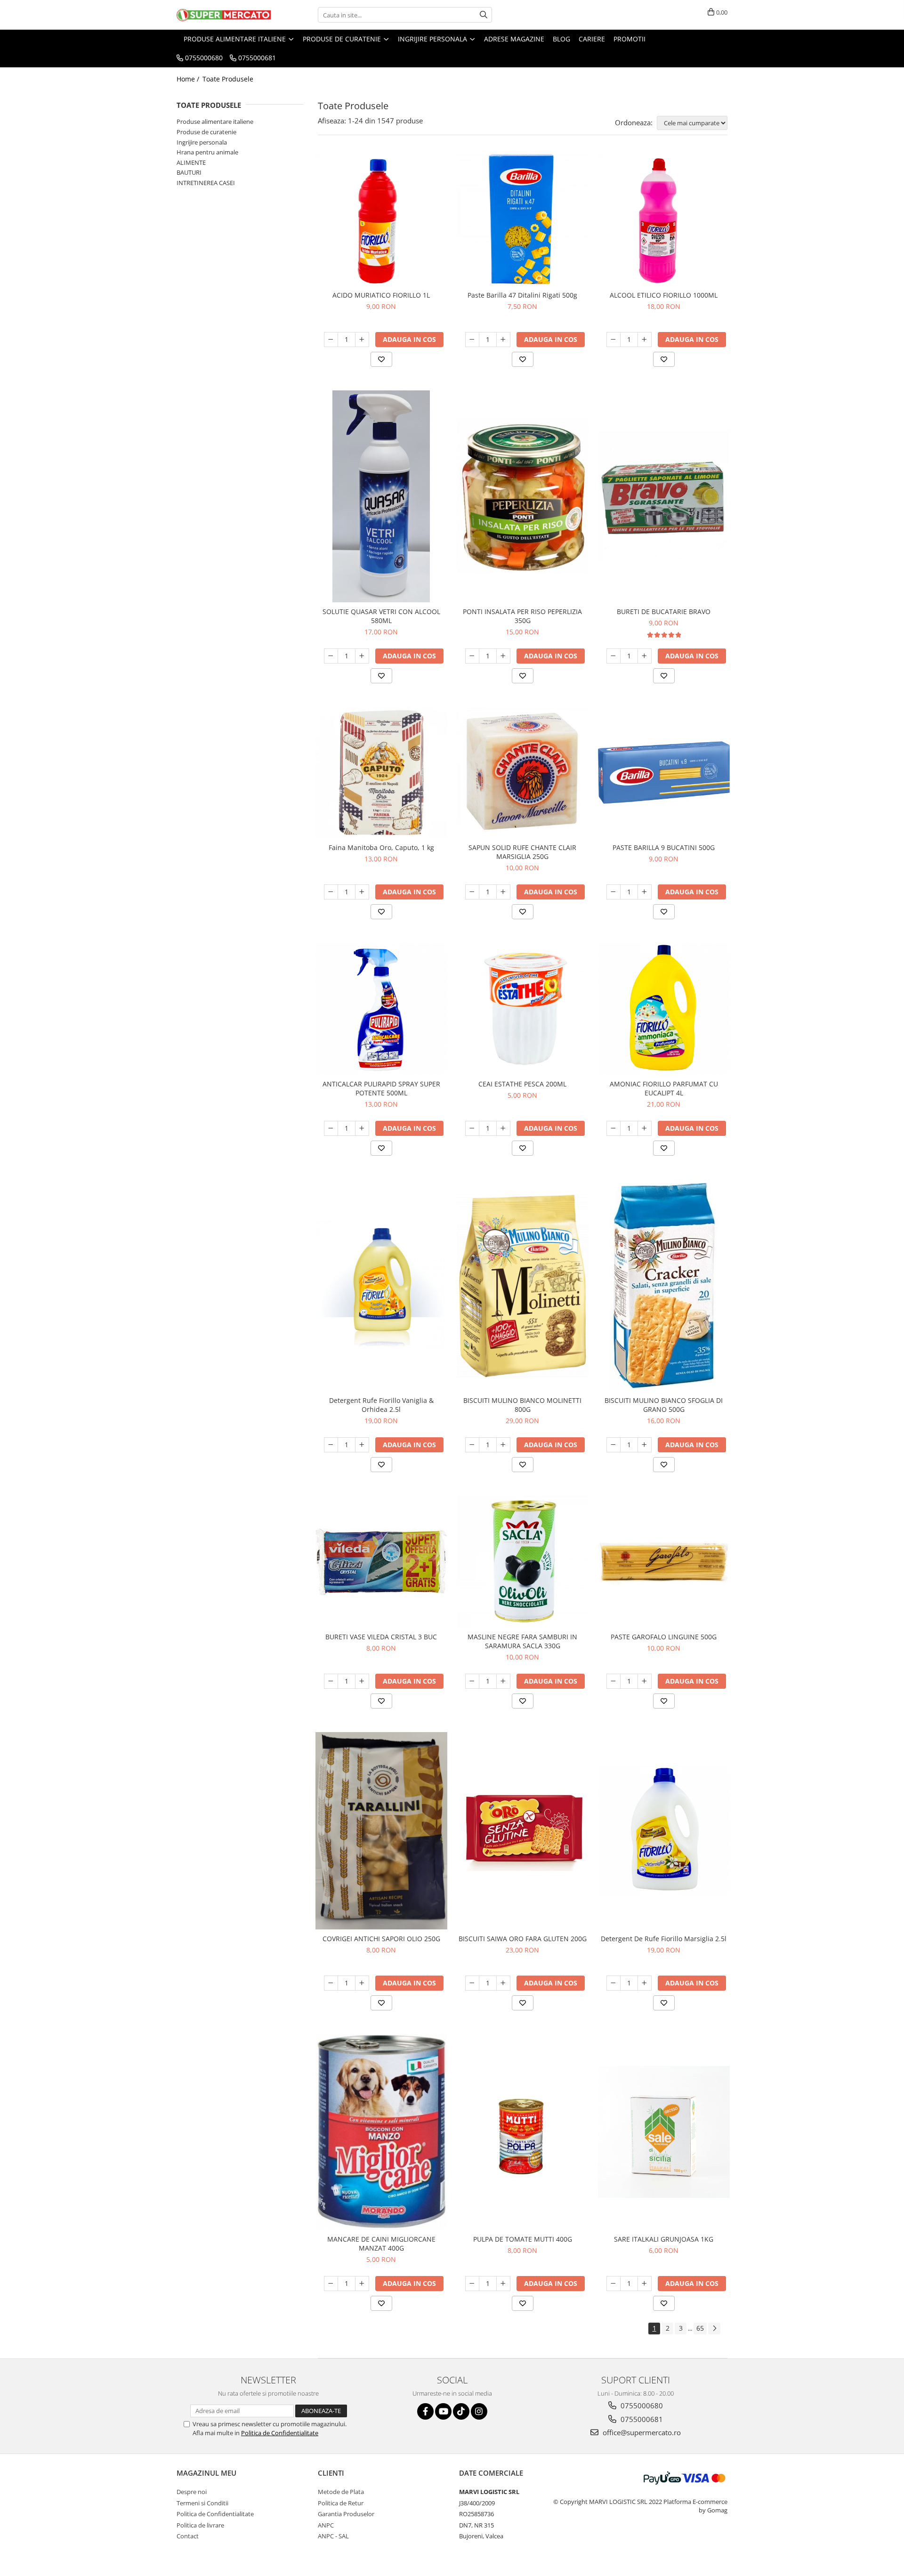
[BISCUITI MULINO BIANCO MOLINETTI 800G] (523, 1285)
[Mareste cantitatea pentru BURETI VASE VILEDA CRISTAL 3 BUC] (362, 1681)
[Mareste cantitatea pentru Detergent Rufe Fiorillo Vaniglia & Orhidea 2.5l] (362, 1445)
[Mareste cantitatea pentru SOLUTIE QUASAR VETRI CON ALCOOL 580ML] (362, 656)
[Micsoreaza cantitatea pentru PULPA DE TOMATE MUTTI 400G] (472, 2284)
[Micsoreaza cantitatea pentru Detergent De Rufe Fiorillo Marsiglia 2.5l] (613, 1983)
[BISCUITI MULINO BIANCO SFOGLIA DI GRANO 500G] (664, 1285)
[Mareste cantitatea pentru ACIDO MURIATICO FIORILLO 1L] (362, 340)
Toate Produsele (228, 79)
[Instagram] (479, 2411)
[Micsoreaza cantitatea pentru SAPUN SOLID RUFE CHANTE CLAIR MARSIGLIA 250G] (472, 892)
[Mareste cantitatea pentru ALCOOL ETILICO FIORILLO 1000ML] (645, 340)
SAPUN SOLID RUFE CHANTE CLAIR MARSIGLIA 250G (522, 852)
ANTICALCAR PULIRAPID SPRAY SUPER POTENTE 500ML (381, 1088)
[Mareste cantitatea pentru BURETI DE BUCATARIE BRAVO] (645, 656)
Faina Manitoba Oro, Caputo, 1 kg (381, 847)
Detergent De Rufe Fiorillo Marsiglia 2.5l (664, 1939)
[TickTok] (461, 2411)
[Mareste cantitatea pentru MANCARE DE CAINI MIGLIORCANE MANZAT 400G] (362, 2284)
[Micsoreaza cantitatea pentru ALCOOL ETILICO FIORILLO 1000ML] (613, 340)
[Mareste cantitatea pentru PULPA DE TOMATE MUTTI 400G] (503, 2284)
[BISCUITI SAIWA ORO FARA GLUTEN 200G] (523, 1831)
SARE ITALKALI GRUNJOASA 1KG (664, 2239)
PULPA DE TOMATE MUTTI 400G (523, 2239)
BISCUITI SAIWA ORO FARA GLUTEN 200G (523, 1939)
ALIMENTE (191, 162)
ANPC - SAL (333, 2536)
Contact (188, 2536)
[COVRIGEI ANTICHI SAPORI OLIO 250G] (381, 1831)
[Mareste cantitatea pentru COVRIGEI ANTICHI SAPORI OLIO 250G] (362, 1983)
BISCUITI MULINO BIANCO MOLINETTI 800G (522, 1405)
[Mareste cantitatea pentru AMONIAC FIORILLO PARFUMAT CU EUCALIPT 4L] (645, 1128)
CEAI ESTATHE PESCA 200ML (522, 1084)
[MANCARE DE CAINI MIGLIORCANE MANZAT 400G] (381, 2132)
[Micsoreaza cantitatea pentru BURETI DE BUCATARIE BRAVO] (613, 656)
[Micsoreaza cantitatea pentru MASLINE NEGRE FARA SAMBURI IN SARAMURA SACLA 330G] (472, 1681)
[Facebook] (425, 2411)
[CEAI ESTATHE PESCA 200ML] (523, 1009)
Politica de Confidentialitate (280, 2433)
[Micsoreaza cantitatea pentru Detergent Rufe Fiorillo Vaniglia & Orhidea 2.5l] (331, 1445)
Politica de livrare (200, 2525)
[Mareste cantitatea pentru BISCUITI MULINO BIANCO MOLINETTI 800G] (503, 1445)
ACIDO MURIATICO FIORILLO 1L (381, 295)
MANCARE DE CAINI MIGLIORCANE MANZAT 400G (381, 2244)
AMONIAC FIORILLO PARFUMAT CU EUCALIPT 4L (664, 1088)
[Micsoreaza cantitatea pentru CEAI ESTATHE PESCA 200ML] (472, 1128)
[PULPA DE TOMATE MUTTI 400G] (523, 2132)
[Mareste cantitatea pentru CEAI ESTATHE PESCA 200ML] (503, 1128)
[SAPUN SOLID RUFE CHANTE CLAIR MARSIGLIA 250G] (523, 773)
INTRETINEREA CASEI (206, 183)
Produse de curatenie (206, 132)
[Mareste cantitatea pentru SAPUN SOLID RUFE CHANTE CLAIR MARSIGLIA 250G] (503, 892)
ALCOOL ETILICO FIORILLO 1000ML (664, 295)
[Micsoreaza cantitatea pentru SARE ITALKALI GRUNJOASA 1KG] (613, 2284)
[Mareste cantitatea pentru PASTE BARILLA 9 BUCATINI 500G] (645, 892)
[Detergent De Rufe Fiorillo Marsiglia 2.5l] (664, 1831)
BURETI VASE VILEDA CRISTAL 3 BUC (381, 1637)
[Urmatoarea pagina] (714, 2329)
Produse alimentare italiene (215, 122)
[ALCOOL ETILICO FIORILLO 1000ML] (664, 220)
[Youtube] (443, 2411)
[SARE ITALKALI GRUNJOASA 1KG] (664, 2132)
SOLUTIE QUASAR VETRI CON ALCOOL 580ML (381, 616)
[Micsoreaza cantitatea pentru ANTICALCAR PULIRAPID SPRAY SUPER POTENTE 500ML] (331, 1128)
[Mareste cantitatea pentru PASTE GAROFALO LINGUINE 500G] (645, 1681)
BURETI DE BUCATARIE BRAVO (664, 612)
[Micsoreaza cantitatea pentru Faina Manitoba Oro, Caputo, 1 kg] (331, 892)
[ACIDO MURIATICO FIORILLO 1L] (381, 220)
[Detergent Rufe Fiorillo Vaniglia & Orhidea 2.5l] (381, 1285)
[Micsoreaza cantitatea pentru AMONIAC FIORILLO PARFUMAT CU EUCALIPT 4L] (613, 1128)
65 (700, 2328)
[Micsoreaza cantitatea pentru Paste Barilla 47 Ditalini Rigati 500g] (472, 340)
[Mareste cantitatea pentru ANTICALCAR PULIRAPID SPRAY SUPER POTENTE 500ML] (362, 1128)
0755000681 (641, 2419)
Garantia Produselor (346, 2514)
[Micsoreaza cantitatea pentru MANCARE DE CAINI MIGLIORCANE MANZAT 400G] (331, 2284)
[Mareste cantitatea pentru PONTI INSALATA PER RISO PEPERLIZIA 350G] (503, 656)
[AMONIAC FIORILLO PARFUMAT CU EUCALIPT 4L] (664, 1009)
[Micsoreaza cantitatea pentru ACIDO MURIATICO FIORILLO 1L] (331, 340)
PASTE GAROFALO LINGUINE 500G (664, 1637)
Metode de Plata (341, 2492)
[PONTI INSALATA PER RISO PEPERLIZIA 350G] (523, 496)
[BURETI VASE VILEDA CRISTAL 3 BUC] (381, 1562)
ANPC (326, 2525)
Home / (189, 79)
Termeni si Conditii (202, 2503)
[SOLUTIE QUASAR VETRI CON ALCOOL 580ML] (381, 496)
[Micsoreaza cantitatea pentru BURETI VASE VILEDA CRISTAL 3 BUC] (331, 1681)
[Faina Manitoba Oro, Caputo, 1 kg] (381, 773)
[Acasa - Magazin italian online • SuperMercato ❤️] (224, 15)
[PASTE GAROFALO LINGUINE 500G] (664, 1562)
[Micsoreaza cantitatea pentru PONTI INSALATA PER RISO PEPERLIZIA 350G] (472, 656)
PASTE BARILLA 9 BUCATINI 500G (664, 847)
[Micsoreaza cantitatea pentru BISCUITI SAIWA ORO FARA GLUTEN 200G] (472, 1983)
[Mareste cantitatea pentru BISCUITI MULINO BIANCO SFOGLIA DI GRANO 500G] (645, 1445)
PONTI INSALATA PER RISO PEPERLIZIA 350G (522, 616)
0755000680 (641, 2406)
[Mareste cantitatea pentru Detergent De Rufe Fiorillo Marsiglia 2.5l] (645, 1983)
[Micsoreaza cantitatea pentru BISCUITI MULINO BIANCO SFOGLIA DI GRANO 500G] (613, 1445)
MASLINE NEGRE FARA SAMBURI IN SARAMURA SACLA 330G (522, 1641)
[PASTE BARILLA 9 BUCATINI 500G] (664, 773)
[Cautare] (484, 15)
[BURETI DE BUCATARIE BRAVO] (664, 496)
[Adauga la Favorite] (381, 359)
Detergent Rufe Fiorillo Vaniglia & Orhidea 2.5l (381, 1405)
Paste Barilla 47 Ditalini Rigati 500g (522, 295)
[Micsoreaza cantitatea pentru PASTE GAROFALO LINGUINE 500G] (613, 1681)
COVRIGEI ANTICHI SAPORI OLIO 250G (381, 1939)
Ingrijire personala (202, 142)
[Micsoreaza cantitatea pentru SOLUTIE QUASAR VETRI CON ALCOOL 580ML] (331, 656)
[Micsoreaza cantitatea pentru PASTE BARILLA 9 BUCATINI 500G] (613, 892)
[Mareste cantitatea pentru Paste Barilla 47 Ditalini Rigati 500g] (503, 340)
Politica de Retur (341, 2503)
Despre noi (192, 2492)
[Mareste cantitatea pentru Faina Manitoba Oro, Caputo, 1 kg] (362, 892)
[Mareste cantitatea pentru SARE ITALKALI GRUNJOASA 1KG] (645, 2284)
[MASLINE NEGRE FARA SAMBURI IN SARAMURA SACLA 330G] (523, 1562)
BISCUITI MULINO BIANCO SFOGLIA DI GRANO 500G (664, 1405)
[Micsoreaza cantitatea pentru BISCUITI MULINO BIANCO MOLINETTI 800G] (472, 1445)
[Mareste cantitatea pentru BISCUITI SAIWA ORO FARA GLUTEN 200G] (503, 1983)
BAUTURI (189, 172)
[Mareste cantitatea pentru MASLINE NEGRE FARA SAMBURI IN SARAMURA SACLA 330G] (503, 1681)
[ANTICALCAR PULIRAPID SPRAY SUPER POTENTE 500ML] (381, 1009)
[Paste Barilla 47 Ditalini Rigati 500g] (523, 220)
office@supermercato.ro (641, 2432)
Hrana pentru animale (207, 152)
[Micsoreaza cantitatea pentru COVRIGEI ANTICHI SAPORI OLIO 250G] (331, 1983)
